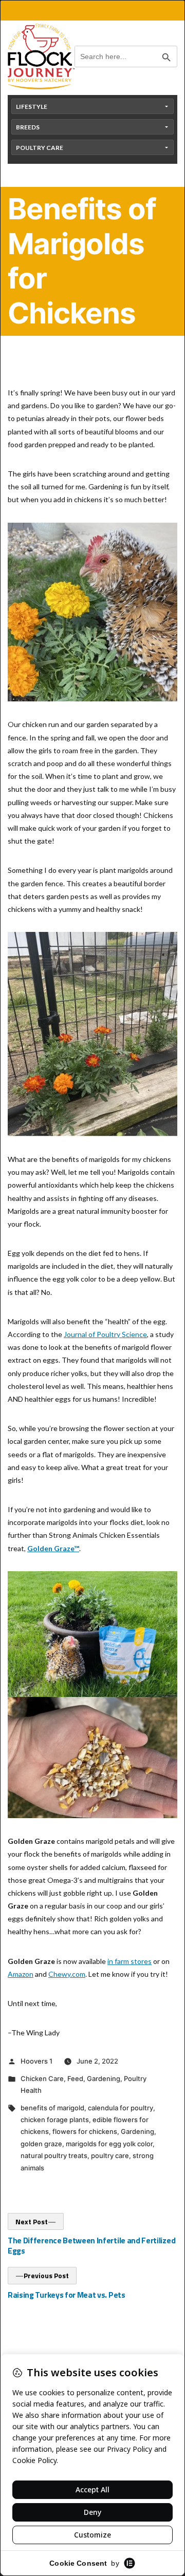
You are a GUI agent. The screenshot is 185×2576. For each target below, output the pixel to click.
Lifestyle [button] (32, 107)
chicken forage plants (55, 2120)
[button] (92, 418)
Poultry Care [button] (40, 148)
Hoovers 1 (36, 2061)
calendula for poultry (121, 2108)
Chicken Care (42, 2078)
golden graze (41, 2144)
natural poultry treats (54, 2155)
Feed (75, 2078)
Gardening (104, 2078)
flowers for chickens (85, 2131)
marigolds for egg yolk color (109, 2144)
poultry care (110, 2155)
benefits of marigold (52, 2108)
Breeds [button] (28, 127)
